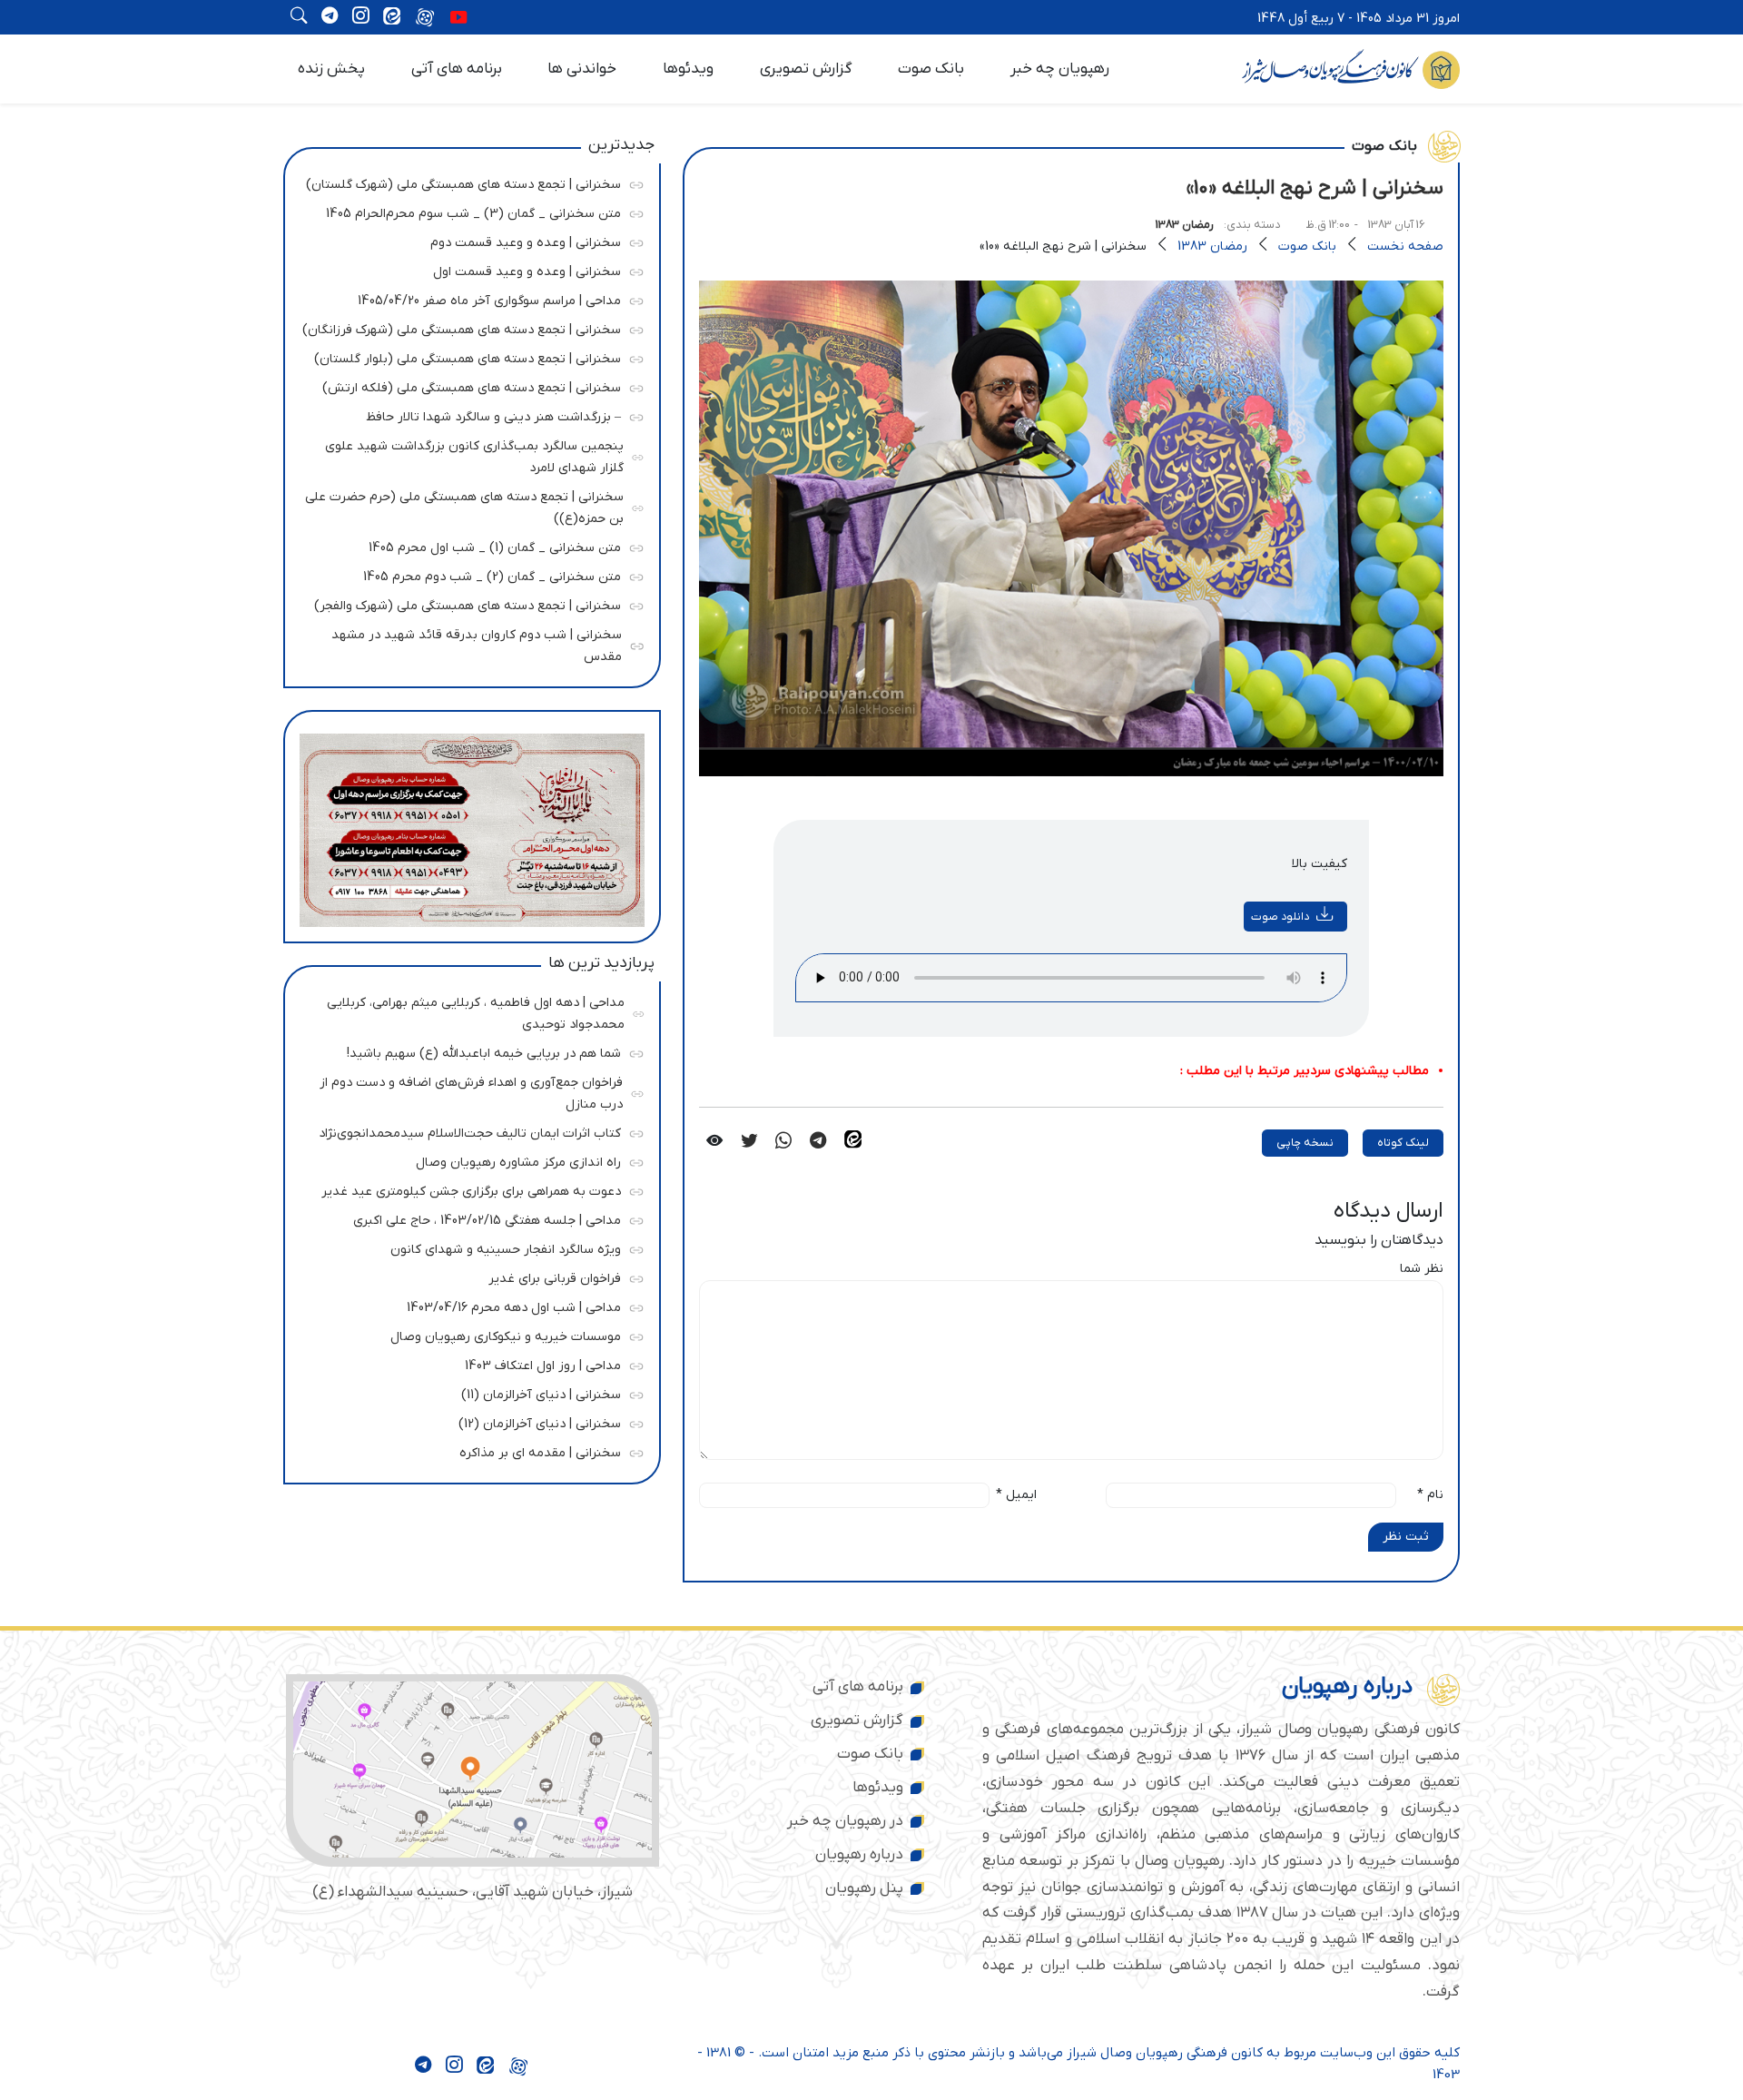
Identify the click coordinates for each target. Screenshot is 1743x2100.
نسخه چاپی (1305, 1143)
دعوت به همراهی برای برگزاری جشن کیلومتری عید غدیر (468, 1189)
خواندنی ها (582, 69)
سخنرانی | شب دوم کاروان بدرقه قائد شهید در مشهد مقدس (468, 643)
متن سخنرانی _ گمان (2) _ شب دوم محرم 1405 (468, 574)
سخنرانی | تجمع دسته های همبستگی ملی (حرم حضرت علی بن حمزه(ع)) (464, 505)
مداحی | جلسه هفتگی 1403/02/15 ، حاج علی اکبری (468, 1218)
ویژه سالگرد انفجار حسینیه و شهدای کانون (468, 1247)
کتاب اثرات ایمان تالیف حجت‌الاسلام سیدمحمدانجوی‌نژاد (468, 1131)
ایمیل (1016, 1495)
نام (1430, 1495)
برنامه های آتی (457, 69)
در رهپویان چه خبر (845, 1821)
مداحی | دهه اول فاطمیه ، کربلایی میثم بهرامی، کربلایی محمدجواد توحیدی (469, 1011)
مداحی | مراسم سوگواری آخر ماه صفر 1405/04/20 (468, 298)
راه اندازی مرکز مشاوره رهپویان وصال (468, 1160)
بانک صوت (931, 69)
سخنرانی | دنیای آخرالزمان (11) (468, 1392)
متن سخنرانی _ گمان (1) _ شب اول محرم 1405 (468, 545)
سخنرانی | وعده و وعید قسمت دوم (468, 240)
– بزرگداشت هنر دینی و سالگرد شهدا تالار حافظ (468, 414)
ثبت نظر (1406, 1537)
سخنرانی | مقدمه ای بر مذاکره (468, 1450)
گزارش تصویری (806, 69)
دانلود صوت (1280, 917)
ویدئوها (688, 69)
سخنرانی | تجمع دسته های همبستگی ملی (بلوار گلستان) (468, 356)
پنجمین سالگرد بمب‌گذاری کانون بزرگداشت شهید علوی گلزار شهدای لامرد (469, 454)
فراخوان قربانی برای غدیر (468, 1276)
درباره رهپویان (859, 1855)
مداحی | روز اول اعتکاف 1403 (468, 1363)
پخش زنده (331, 69)
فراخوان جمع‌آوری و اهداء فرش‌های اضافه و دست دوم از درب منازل (468, 1091)
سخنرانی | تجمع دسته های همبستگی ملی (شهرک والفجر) (468, 603)
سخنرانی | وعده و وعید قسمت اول (468, 269)
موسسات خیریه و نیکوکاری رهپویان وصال (468, 1334)
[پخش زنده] (458, 19)
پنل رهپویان (864, 1888)
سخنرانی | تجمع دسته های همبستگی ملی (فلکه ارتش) (468, 385)
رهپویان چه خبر (1060, 69)
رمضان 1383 (1185, 225)
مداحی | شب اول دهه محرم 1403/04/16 (468, 1305)
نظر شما (1422, 1269)
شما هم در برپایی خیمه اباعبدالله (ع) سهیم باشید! (468, 1051)
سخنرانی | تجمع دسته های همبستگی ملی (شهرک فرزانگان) (462, 327)
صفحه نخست (1405, 246)
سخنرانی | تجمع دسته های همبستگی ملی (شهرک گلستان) (463, 182)
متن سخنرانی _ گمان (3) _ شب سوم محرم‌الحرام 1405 (468, 211)
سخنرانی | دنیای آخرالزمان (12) (468, 1421)
